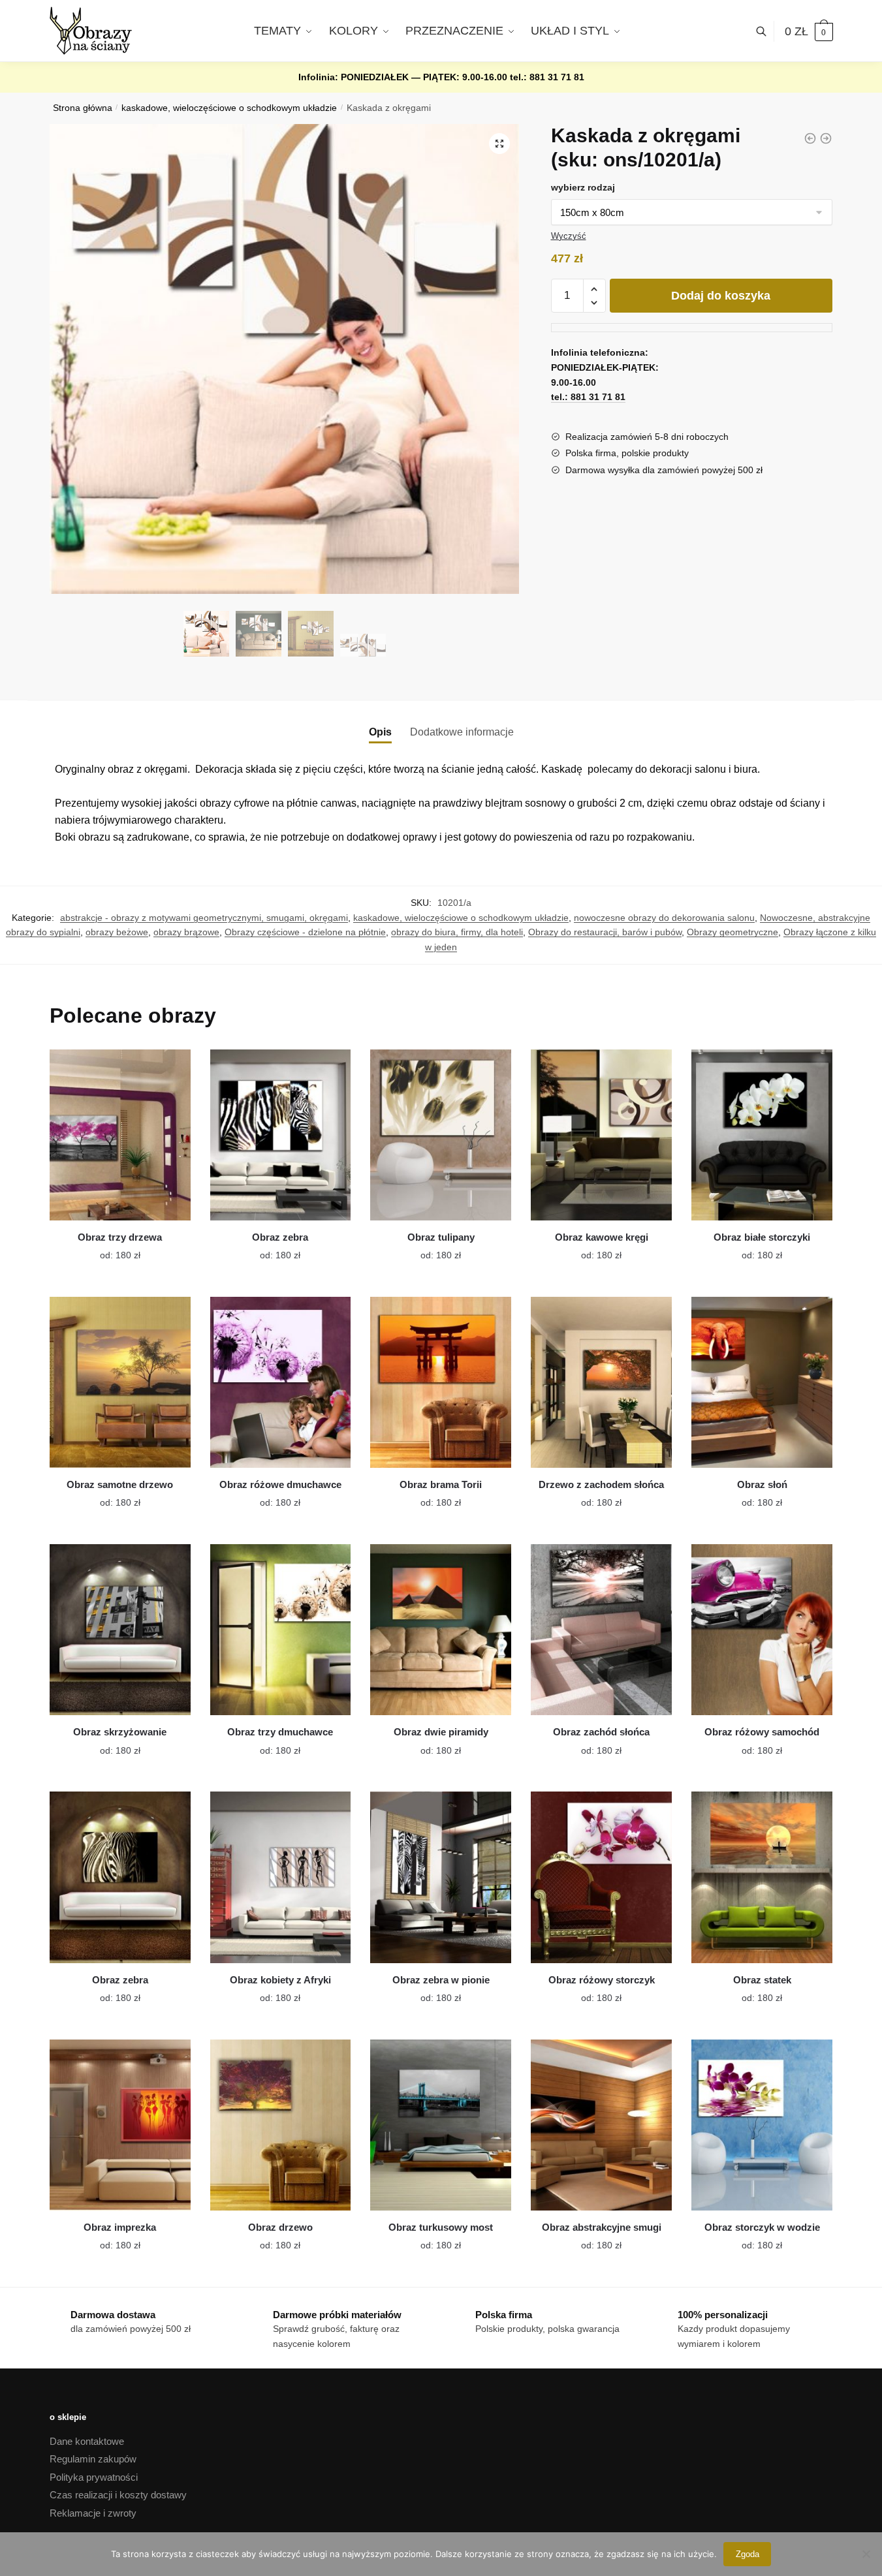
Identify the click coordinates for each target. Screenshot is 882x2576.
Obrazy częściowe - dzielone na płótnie (305, 932)
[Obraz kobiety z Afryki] (281, 1877)
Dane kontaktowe (87, 2441)
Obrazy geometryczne (732, 932)
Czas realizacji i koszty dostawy (118, 2495)
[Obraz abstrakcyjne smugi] (601, 2125)
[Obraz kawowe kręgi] (601, 1135)
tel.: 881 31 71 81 (547, 77)
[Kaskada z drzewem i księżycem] (810, 138)
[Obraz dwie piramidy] (441, 1630)
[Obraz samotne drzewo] (120, 1382)
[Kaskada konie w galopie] (826, 138)
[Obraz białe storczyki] (762, 1135)
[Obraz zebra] (281, 1135)
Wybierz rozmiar (110, 1248)
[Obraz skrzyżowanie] (120, 1630)
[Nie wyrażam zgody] (866, 2554)
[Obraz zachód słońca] (601, 1630)
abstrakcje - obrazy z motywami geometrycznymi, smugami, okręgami (204, 918)
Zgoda (748, 2554)
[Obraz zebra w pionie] (441, 1877)
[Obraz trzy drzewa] (120, 1135)
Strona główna (83, 108)
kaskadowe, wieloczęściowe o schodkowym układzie (229, 108)
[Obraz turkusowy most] (441, 2125)
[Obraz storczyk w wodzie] (762, 2125)
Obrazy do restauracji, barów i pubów (605, 932)
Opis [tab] (380, 732)
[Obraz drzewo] (281, 2125)
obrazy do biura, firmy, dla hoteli (457, 932)
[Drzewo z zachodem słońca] (601, 1382)
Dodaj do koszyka (721, 296)
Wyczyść (569, 236)
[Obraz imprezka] (120, 2125)
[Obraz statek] (762, 1877)
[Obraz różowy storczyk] (601, 1877)
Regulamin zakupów (93, 2459)
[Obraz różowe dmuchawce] (281, 1382)
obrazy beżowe (117, 932)
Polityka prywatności (94, 2477)
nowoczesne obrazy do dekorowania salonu (664, 918)
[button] (499, 144)
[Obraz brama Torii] (441, 1382)
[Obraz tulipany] (441, 1135)
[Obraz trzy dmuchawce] (281, 1630)
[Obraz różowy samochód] (762, 1630)
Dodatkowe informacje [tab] (462, 732)
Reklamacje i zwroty (93, 2513)
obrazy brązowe (186, 932)
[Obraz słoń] (762, 1382)
